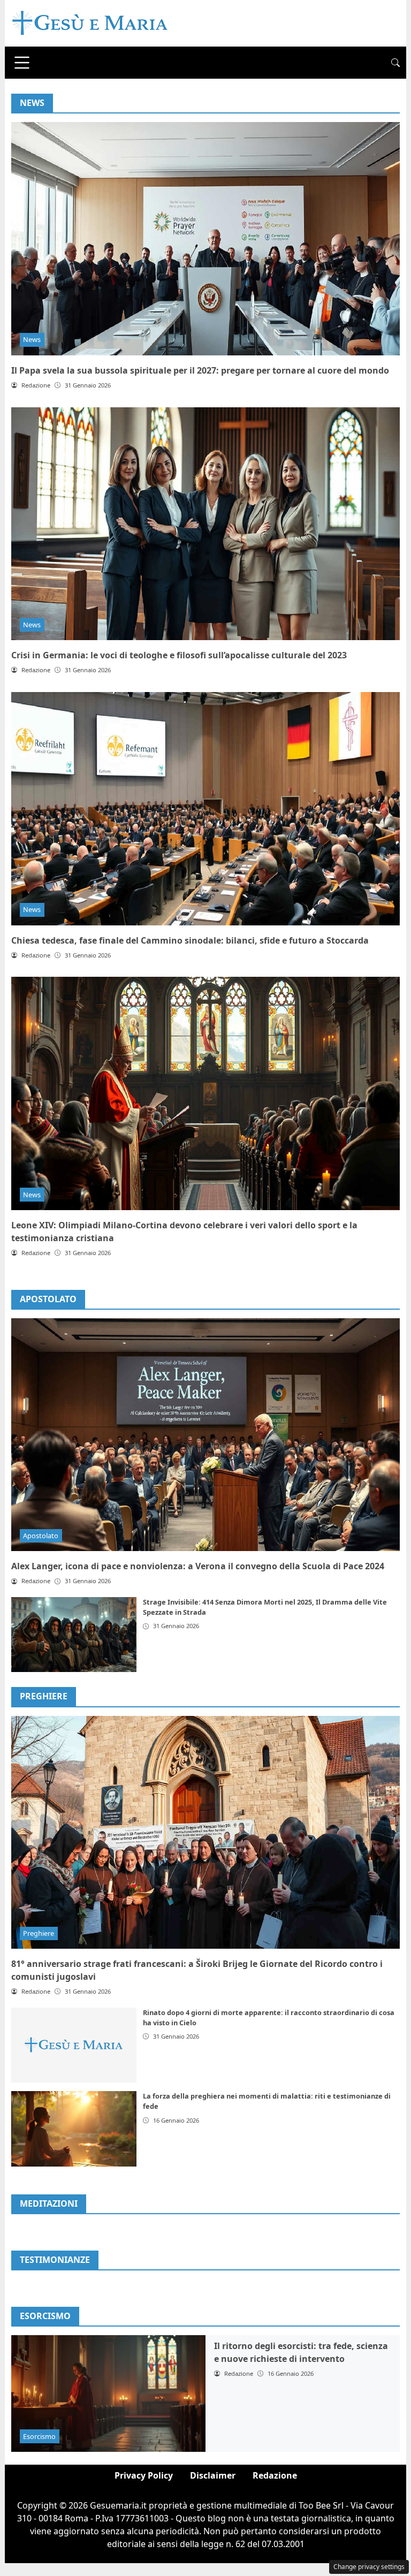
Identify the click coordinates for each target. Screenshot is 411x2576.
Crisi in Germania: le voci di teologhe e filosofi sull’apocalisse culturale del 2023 (179, 655)
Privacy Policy (144, 2475)
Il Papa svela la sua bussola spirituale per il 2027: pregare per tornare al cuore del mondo (200, 370)
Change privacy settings (369, 2567)
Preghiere (44, 1696)
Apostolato (48, 1299)
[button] (395, 63)
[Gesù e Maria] (90, 22)
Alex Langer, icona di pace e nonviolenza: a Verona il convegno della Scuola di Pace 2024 (198, 1566)
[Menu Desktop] (22, 63)
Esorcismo (39, 2436)
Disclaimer (213, 2475)
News (32, 339)
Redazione (275, 2475)
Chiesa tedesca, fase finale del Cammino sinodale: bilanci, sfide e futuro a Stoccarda (190, 940)
